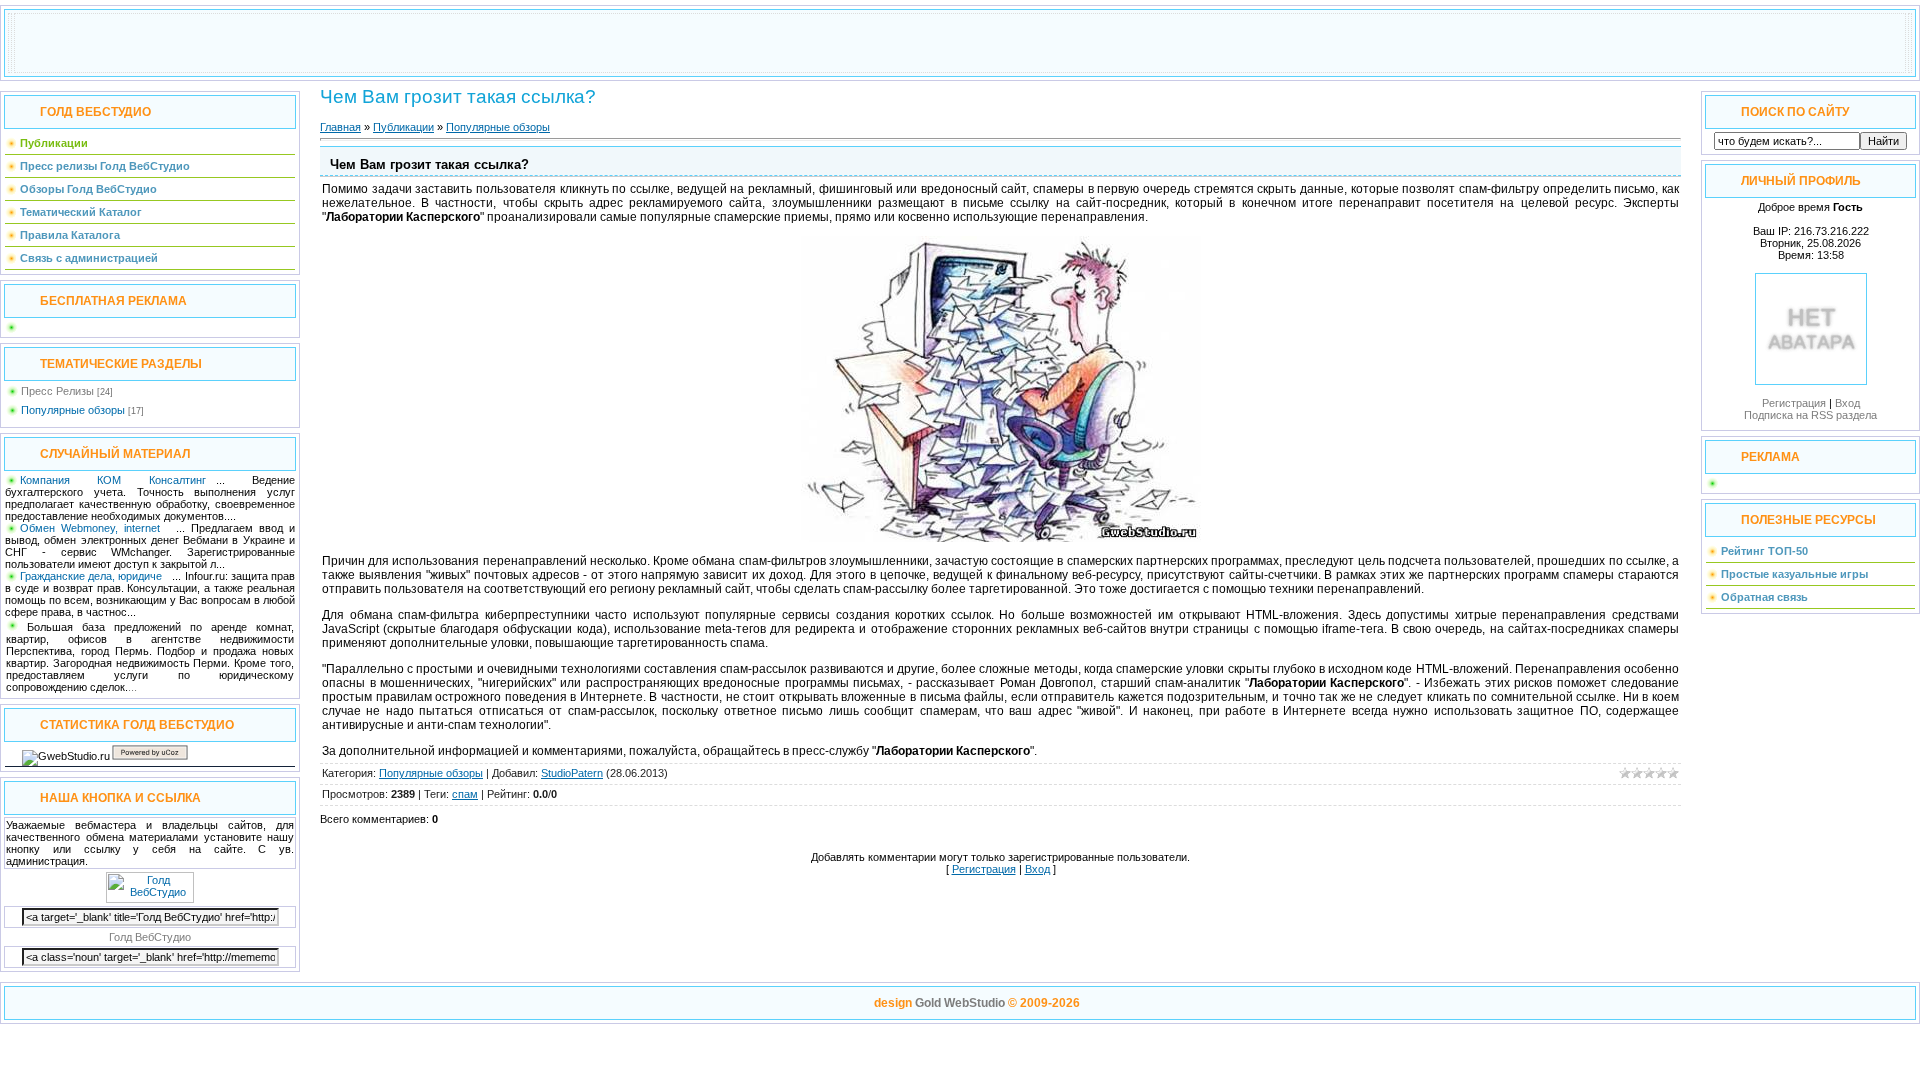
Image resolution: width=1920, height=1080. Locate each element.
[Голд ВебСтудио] (150, 899)
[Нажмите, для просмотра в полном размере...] (1001, 538)
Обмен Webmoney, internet (93, 528)
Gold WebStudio (960, 1003)
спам (465, 794)
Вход (1037, 869)
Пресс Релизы (57, 391)
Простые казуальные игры (1794, 574)
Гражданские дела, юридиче (91, 576)
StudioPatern (572, 773)
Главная (340, 127)
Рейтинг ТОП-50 (1764, 551)
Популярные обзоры (73, 410)
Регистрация (984, 869)
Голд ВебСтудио (150, 937)
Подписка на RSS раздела (1810, 415)
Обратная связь (1764, 597)
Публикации (403, 127)
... (132, 687)
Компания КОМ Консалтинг (113, 480)
